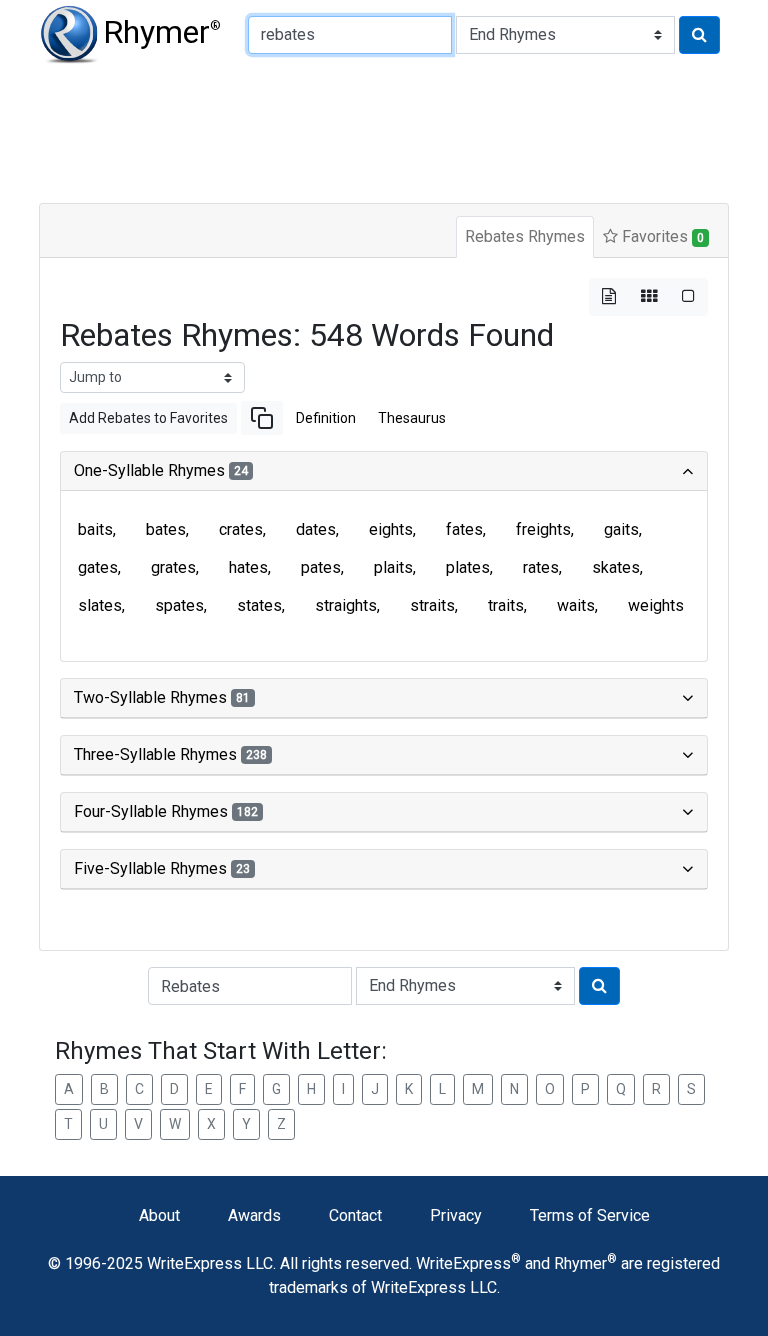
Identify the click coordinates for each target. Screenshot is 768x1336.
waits (576, 605)
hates (248, 567)
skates (616, 567)
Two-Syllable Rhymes (162, 697)
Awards (254, 1215)
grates (173, 567)
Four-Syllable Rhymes (166, 811)
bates (166, 529)
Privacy (456, 1215)
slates (100, 605)
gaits (621, 529)
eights (391, 529)
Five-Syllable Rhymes (162, 868)
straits (432, 605)
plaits (393, 567)
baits (95, 529)
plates (468, 567)
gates (98, 567)
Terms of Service (590, 1215)
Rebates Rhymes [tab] (525, 236)
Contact (355, 1215)
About (159, 1215)
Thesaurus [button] (412, 418)
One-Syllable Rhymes (161, 470)
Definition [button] (326, 418)
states (259, 605)
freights (543, 529)
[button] (262, 418)
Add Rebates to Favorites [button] (148, 418)
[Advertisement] (384, 130)
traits (506, 605)
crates (241, 529)
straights (346, 605)
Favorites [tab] (661, 236)
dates (316, 529)
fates (464, 529)
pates (321, 567)
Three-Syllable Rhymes (170, 754)
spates (179, 605)
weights (656, 605)
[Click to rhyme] (699, 35)
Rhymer (162, 32)
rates (541, 567)
